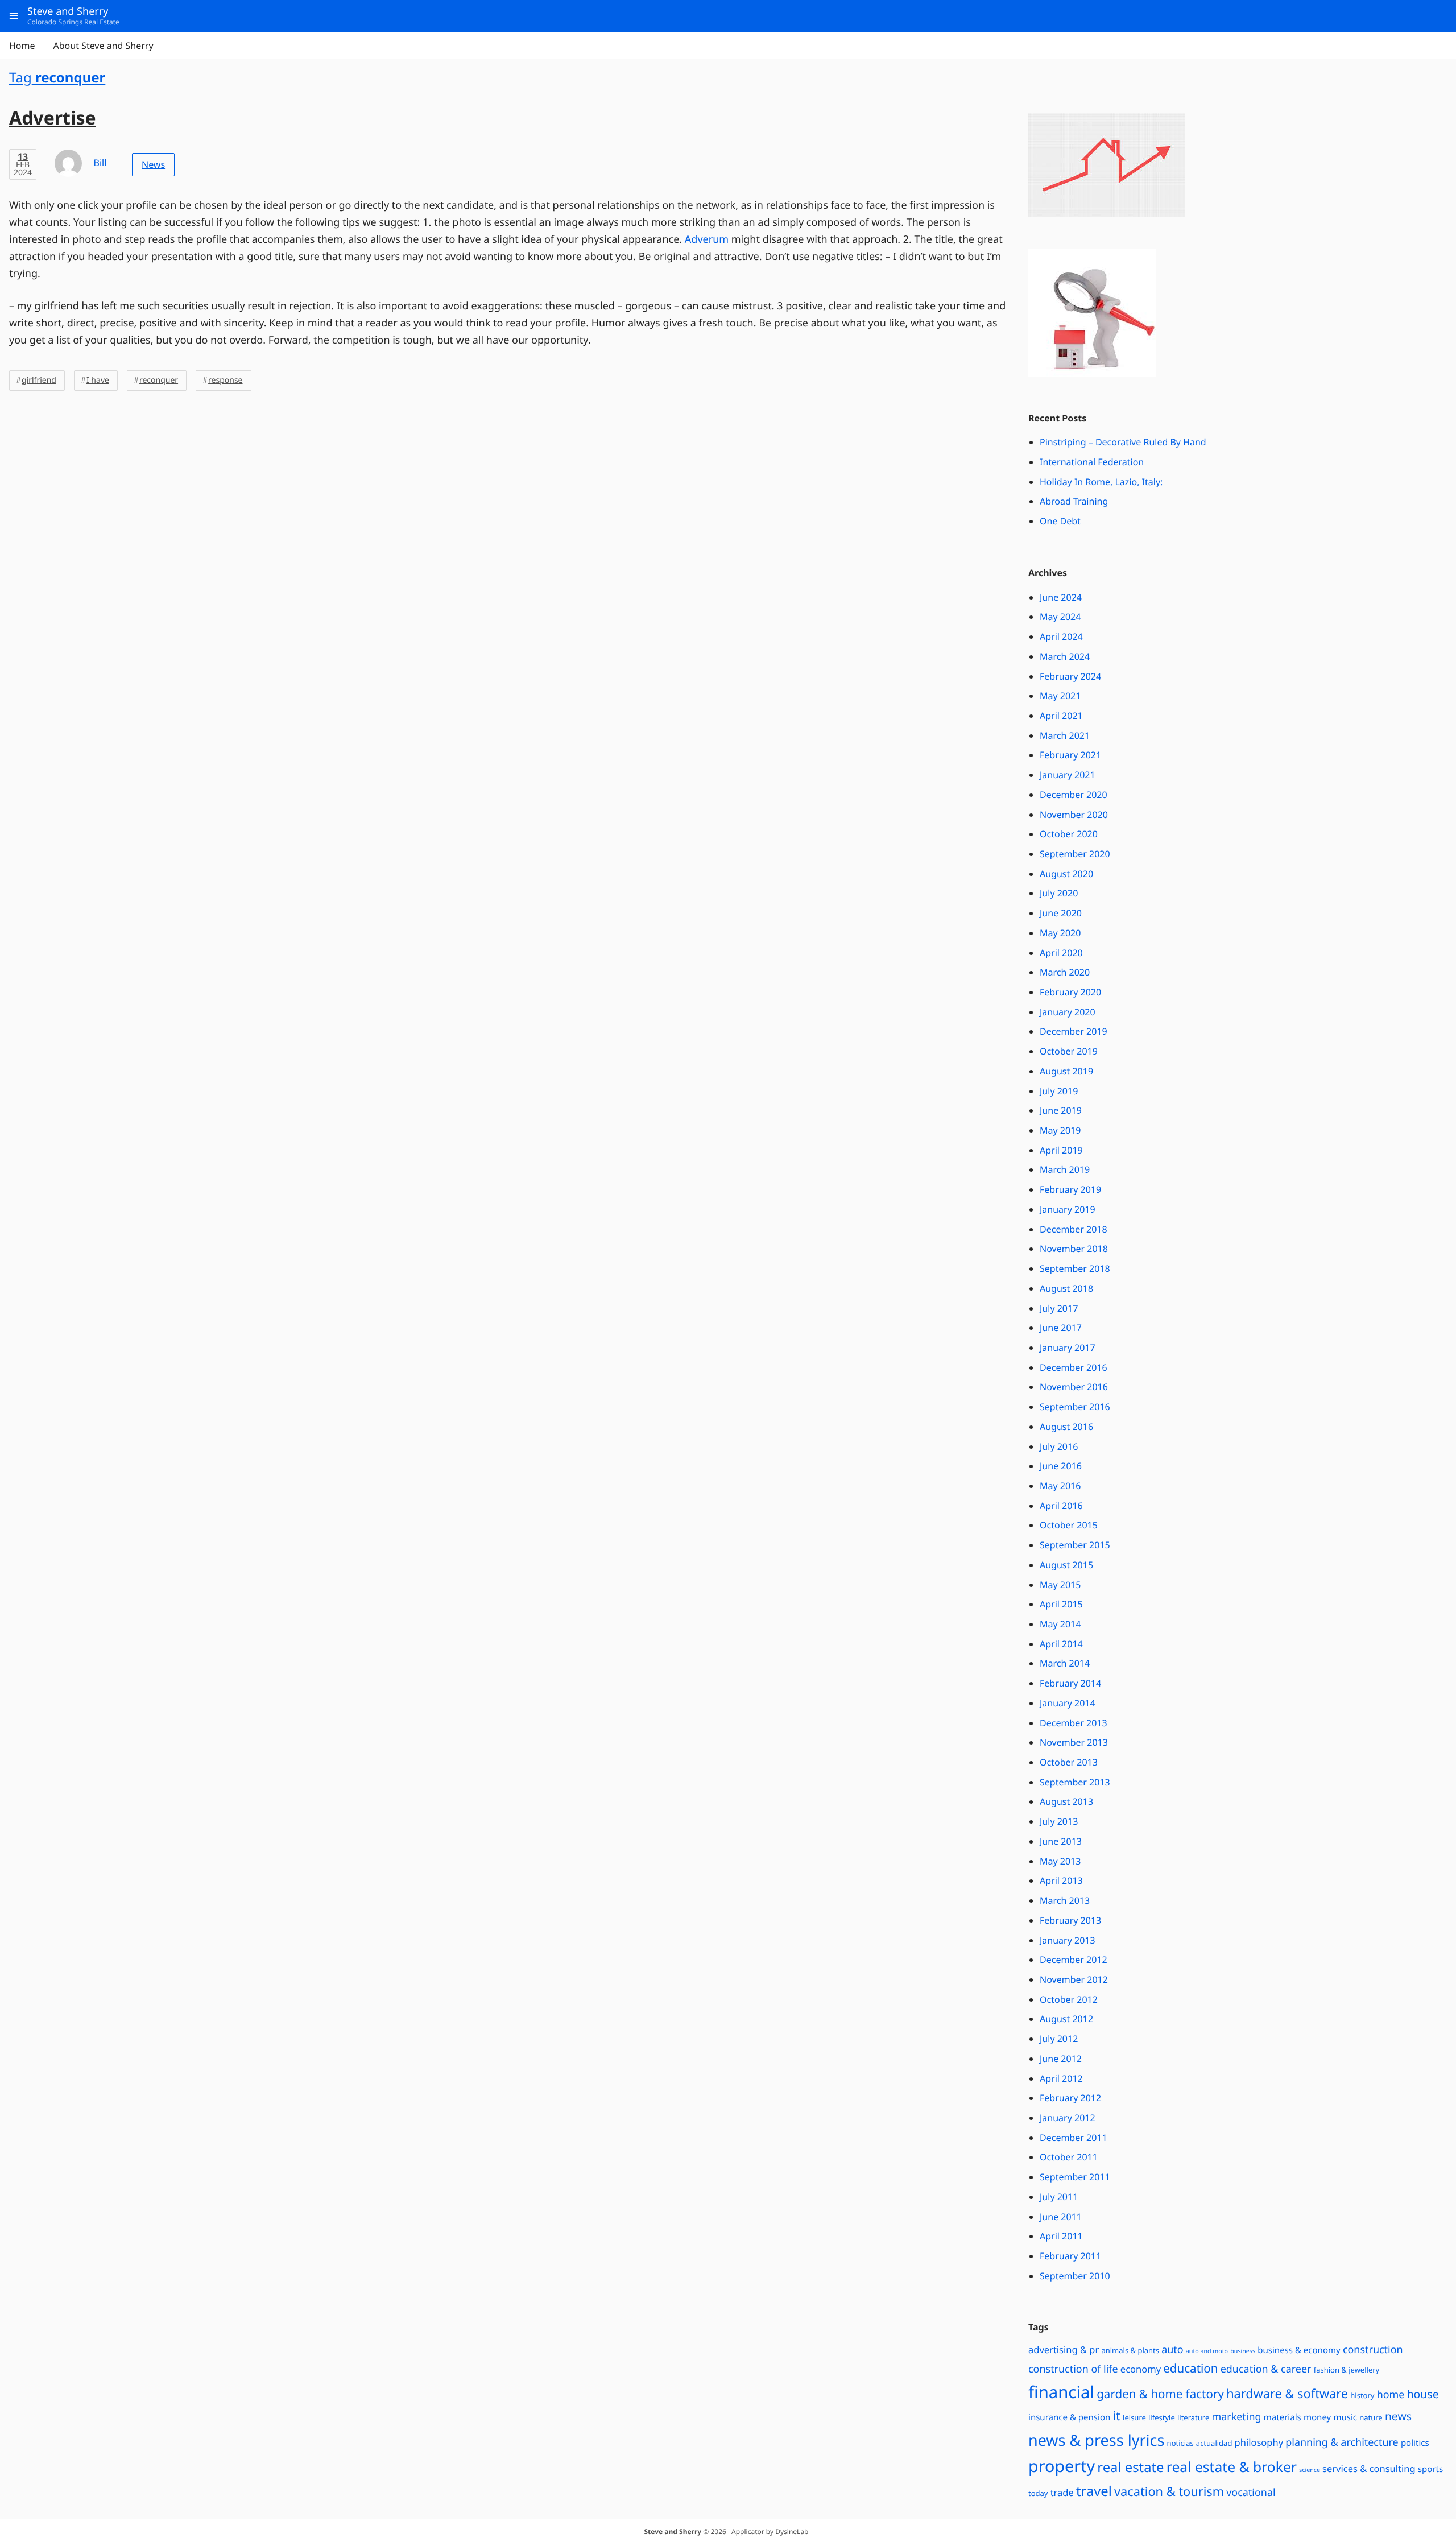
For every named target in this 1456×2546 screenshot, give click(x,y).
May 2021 (1060, 696)
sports (1430, 2469)
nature (1371, 2417)
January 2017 (1068, 1348)
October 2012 (1069, 1999)
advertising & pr (1064, 2349)
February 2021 (1070, 755)
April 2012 (1061, 2078)
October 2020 (1069, 834)
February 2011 (1070, 2256)
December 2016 (1074, 1367)
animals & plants (1130, 2350)
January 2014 (1068, 1703)
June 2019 (1061, 1110)
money (1317, 2417)
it (1116, 2416)
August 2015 (1066, 1565)
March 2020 (1065, 972)
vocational (1251, 2493)
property (1062, 2466)
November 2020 (1074, 815)
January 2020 (1068, 1012)
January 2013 (1068, 1940)
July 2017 (1059, 1308)
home (1391, 2395)
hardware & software (1287, 2394)
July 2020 (1059, 893)
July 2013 (1059, 1821)
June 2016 (1061, 1466)
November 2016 (1074, 1387)
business (1243, 2351)
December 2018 (1074, 1229)
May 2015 (1060, 1585)
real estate (1130, 2467)
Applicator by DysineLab (770, 2531)
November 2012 (1074, 1979)
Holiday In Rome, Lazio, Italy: (1101, 482)
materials (1283, 2417)
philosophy (1259, 2442)
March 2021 (1065, 735)
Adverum (707, 239)
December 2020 (1074, 795)
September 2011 (1075, 2177)
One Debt (1060, 521)
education (1190, 2369)
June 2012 (1061, 2059)
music (1345, 2417)
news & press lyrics (1096, 2440)
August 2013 (1066, 1801)
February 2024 (1070, 676)
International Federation (1092, 462)
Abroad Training (1074, 501)
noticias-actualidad (1200, 2443)
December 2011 (1074, 2138)
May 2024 (1060, 617)
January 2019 (1068, 1209)
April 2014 (1061, 1644)
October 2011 (1069, 2157)
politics (1415, 2443)
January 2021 (1068, 775)
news (1398, 2416)
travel (1094, 2491)
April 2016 (1061, 1506)
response (225, 380)
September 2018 (1075, 1268)
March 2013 (1065, 1900)
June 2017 (1061, 1328)
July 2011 (1059, 2197)
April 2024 (1061, 636)
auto (1172, 2350)
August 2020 (1066, 874)
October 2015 (1069, 1525)
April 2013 (1061, 1880)
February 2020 (1070, 992)
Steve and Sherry (673, 2531)
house (1423, 2394)
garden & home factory (1160, 2394)
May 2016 (1060, 1486)
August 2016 (1066, 1427)
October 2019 (1069, 1051)
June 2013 (1061, 1841)
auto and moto (1207, 2351)
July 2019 (1059, 1091)
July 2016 (1059, 1446)
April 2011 (1061, 2236)
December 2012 (1074, 1960)
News (153, 164)
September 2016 (1075, 1407)
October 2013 (1069, 1762)
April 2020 (1061, 953)
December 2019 (1074, 1031)
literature (1193, 2417)
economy (1141, 2369)
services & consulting (1369, 2468)
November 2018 (1074, 1249)
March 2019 (1065, 1169)
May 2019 (1060, 1130)
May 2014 (1060, 1624)
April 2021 (1061, 716)
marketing (1236, 2417)
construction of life (1073, 2369)
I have (98, 380)
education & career (1266, 2369)
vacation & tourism (1169, 2492)
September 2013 (1075, 1782)
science (1310, 2470)
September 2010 (1075, 2276)
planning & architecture (1342, 2442)
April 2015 (1061, 1604)
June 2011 (1061, 2217)
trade (1062, 2492)
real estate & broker (1232, 2467)
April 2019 (1061, 1150)
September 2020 (1075, 854)
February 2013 (1070, 1920)
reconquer (159, 380)
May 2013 (1060, 1861)
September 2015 (1075, 1545)
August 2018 (1066, 1288)
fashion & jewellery (1347, 2370)
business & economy (1299, 2350)
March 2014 (1065, 1663)
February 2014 (1070, 1683)
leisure (1134, 2417)
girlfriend (39, 380)
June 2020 (1061, 913)
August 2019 (1066, 1071)
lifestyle (1162, 2417)
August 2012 (1066, 2019)
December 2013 (1074, 1723)
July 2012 (1059, 2039)
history (1362, 2395)
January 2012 (1068, 2118)
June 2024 (1061, 597)
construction (1373, 2350)
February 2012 (1070, 2098)
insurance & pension (1069, 2417)
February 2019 (1070, 1189)
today (1038, 2493)
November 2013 (1074, 1742)
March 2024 (1065, 656)
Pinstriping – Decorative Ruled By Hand (1123, 442)
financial (1061, 2392)
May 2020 (1060, 933)
